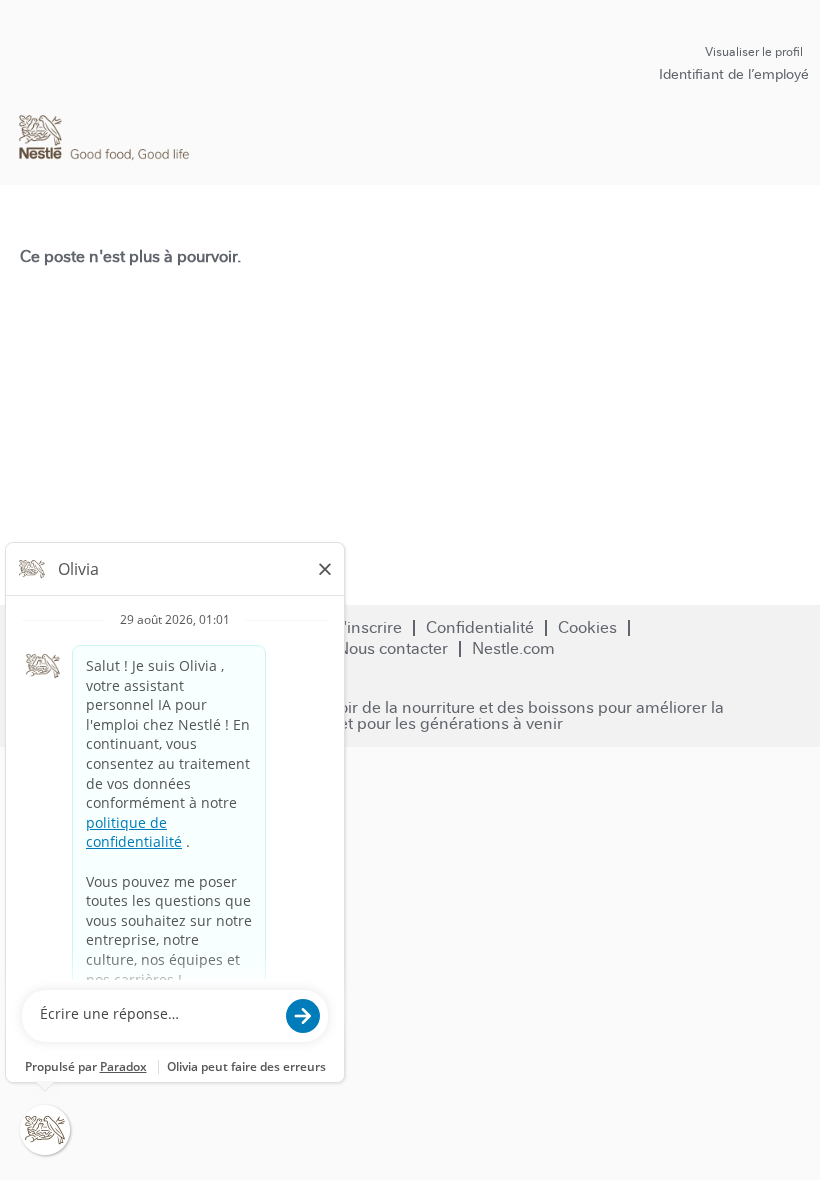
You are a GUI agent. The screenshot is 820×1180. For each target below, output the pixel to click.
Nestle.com (513, 648)
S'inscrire (367, 627)
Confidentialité (480, 627)
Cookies (587, 627)
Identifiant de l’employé (734, 74)
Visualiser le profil (754, 52)
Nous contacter (392, 648)
